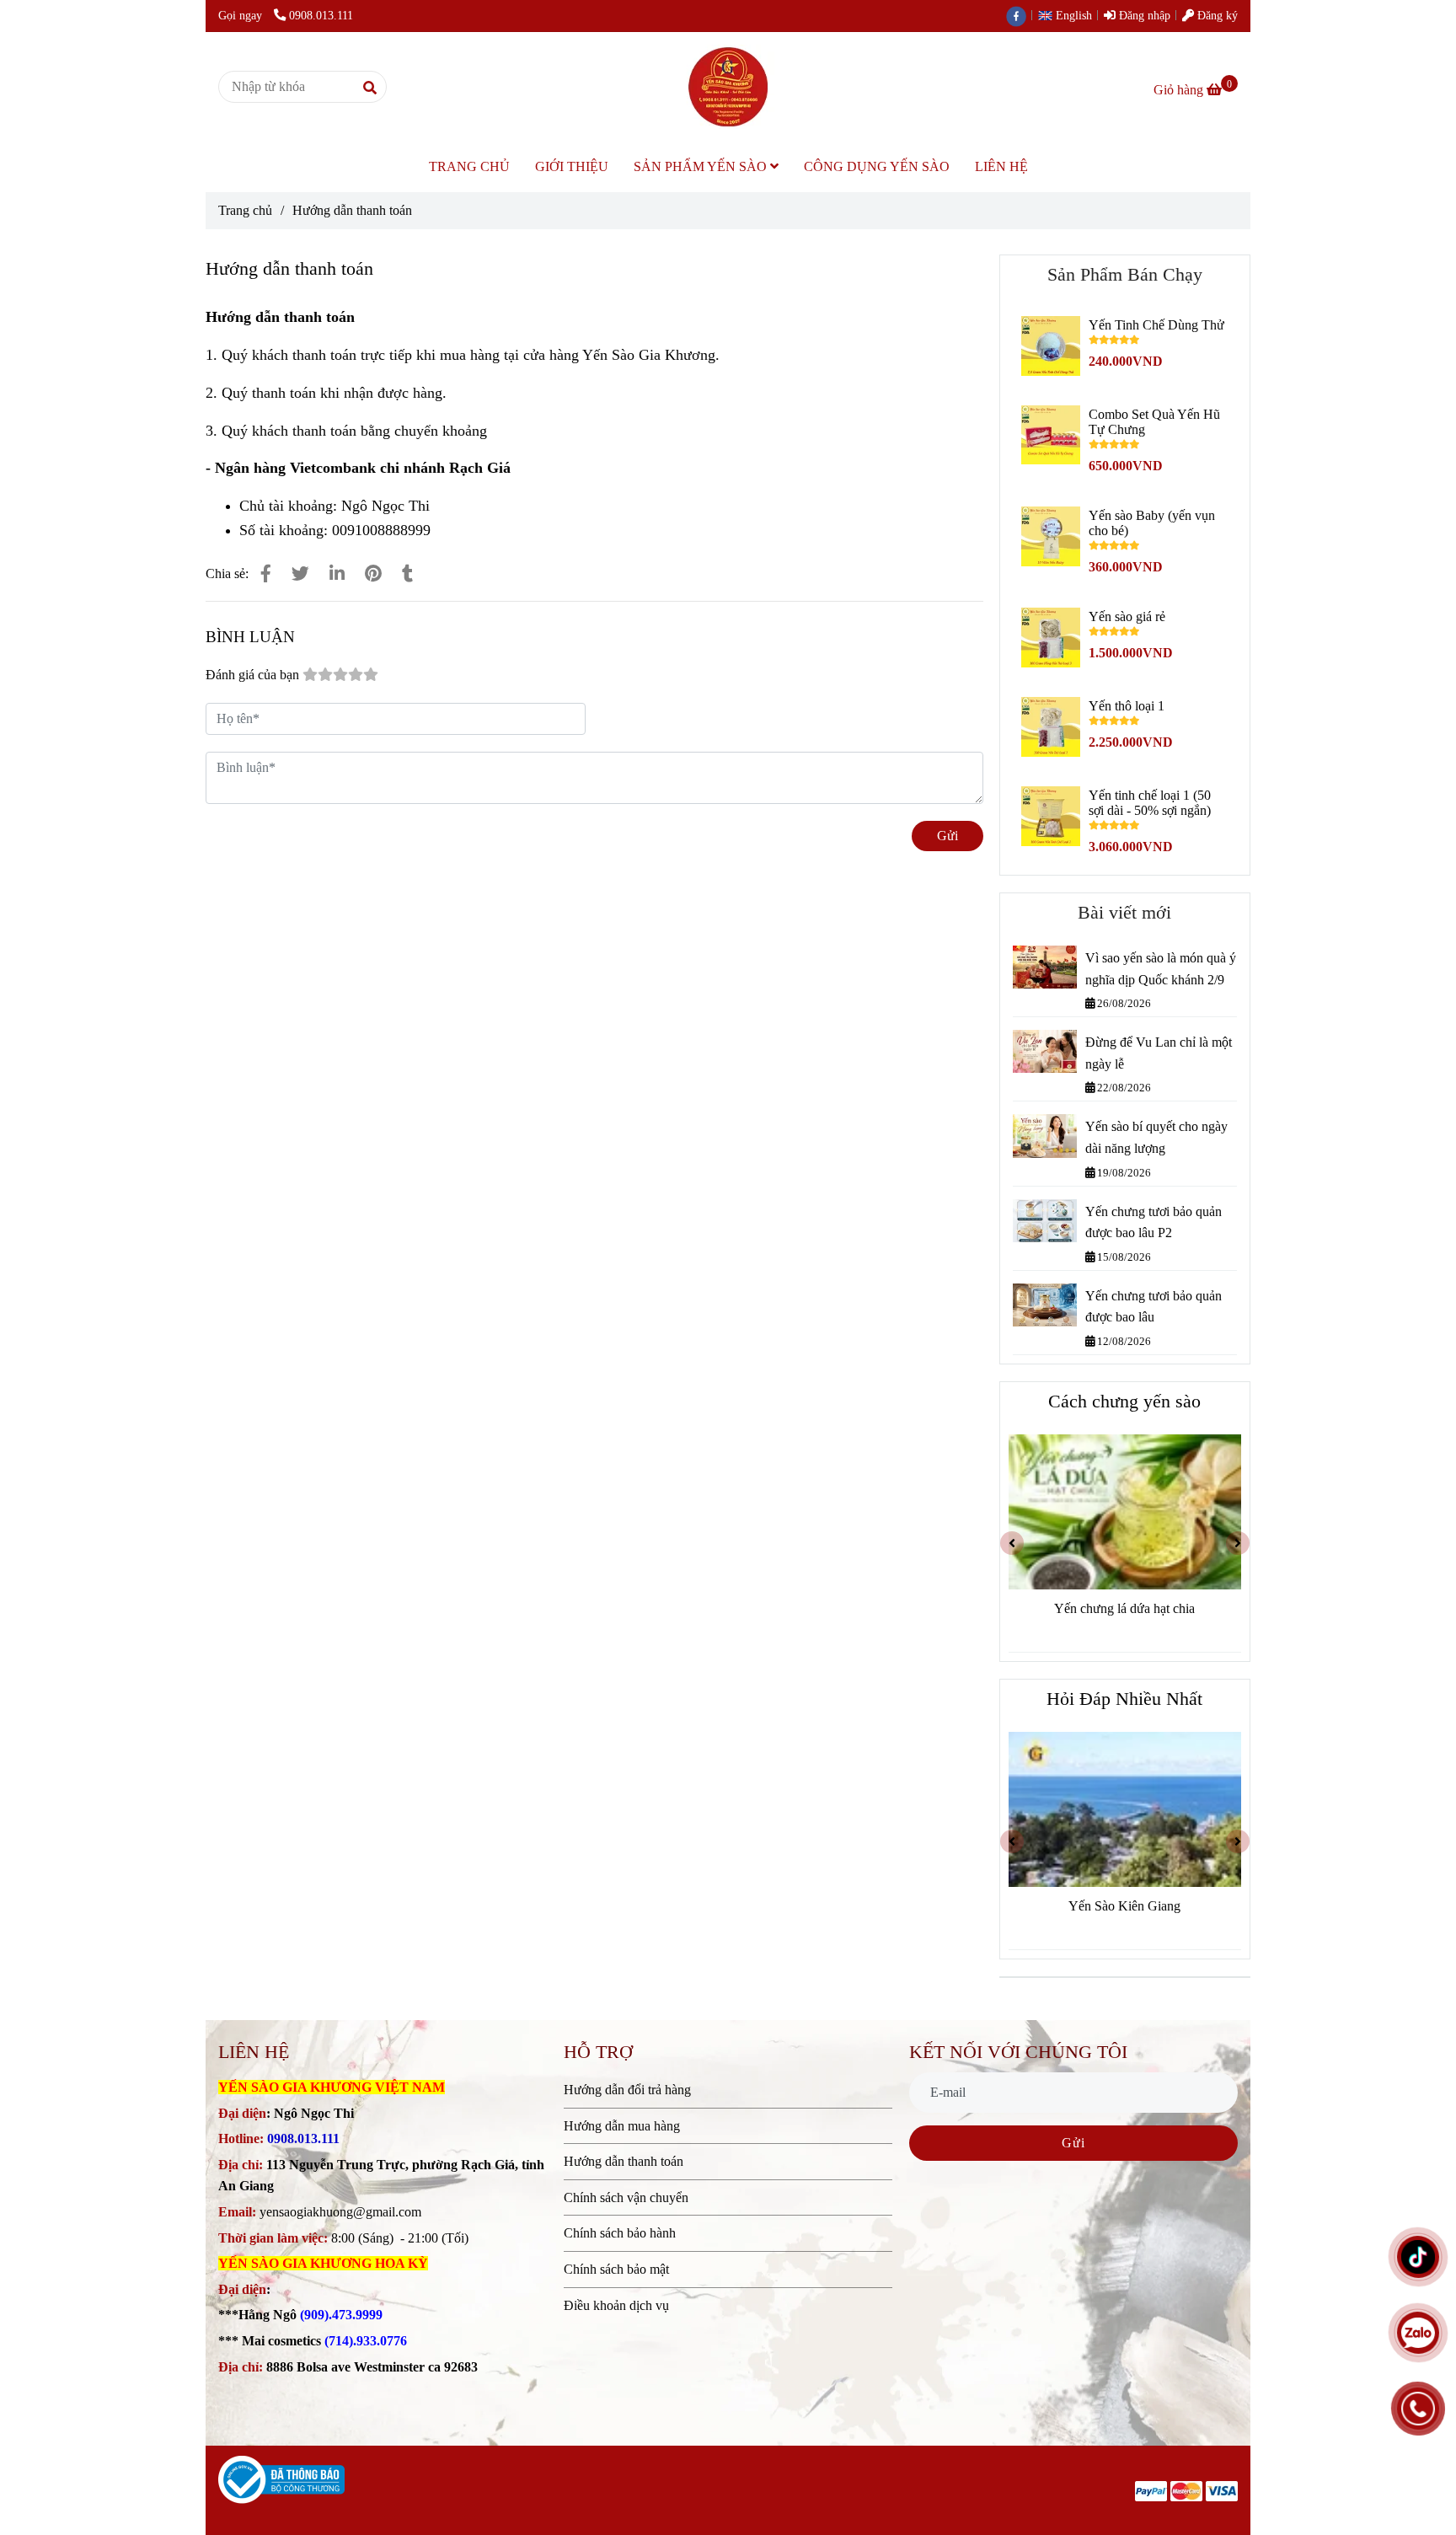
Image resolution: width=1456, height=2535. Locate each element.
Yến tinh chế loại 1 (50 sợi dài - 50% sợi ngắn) (1150, 803)
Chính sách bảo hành (620, 2233)
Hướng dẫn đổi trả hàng (627, 2090)
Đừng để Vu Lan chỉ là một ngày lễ (1159, 1053)
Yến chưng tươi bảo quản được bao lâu (1154, 1307)
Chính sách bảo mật (616, 2269)
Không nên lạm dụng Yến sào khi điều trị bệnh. (1125, 1917)
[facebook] (1020, 15)
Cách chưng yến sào (1124, 1401)
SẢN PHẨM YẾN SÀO (702, 166)
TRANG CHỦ (469, 166)
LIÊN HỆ (1001, 166)
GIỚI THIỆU (572, 166)
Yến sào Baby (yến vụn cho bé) (1152, 523)
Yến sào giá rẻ (1127, 616)
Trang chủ (245, 210)
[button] (1069, 15)
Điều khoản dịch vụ (616, 2305)
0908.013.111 (321, 15)
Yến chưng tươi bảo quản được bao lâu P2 (1154, 1222)
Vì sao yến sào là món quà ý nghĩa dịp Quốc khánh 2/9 (1161, 969)
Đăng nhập (1143, 15)
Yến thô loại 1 (1127, 706)
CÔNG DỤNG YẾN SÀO (877, 166)
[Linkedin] (337, 573)
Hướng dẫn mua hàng (622, 2126)
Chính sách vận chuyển (626, 2197)
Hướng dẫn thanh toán (624, 2161)
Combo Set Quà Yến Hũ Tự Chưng (1154, 422)
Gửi (947, 836)
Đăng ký (1216, 15)
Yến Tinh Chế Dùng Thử (1156, 325)
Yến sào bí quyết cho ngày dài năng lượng (1156, 1137)
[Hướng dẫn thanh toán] (728, 87)
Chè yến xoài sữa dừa (1125, 1608)
